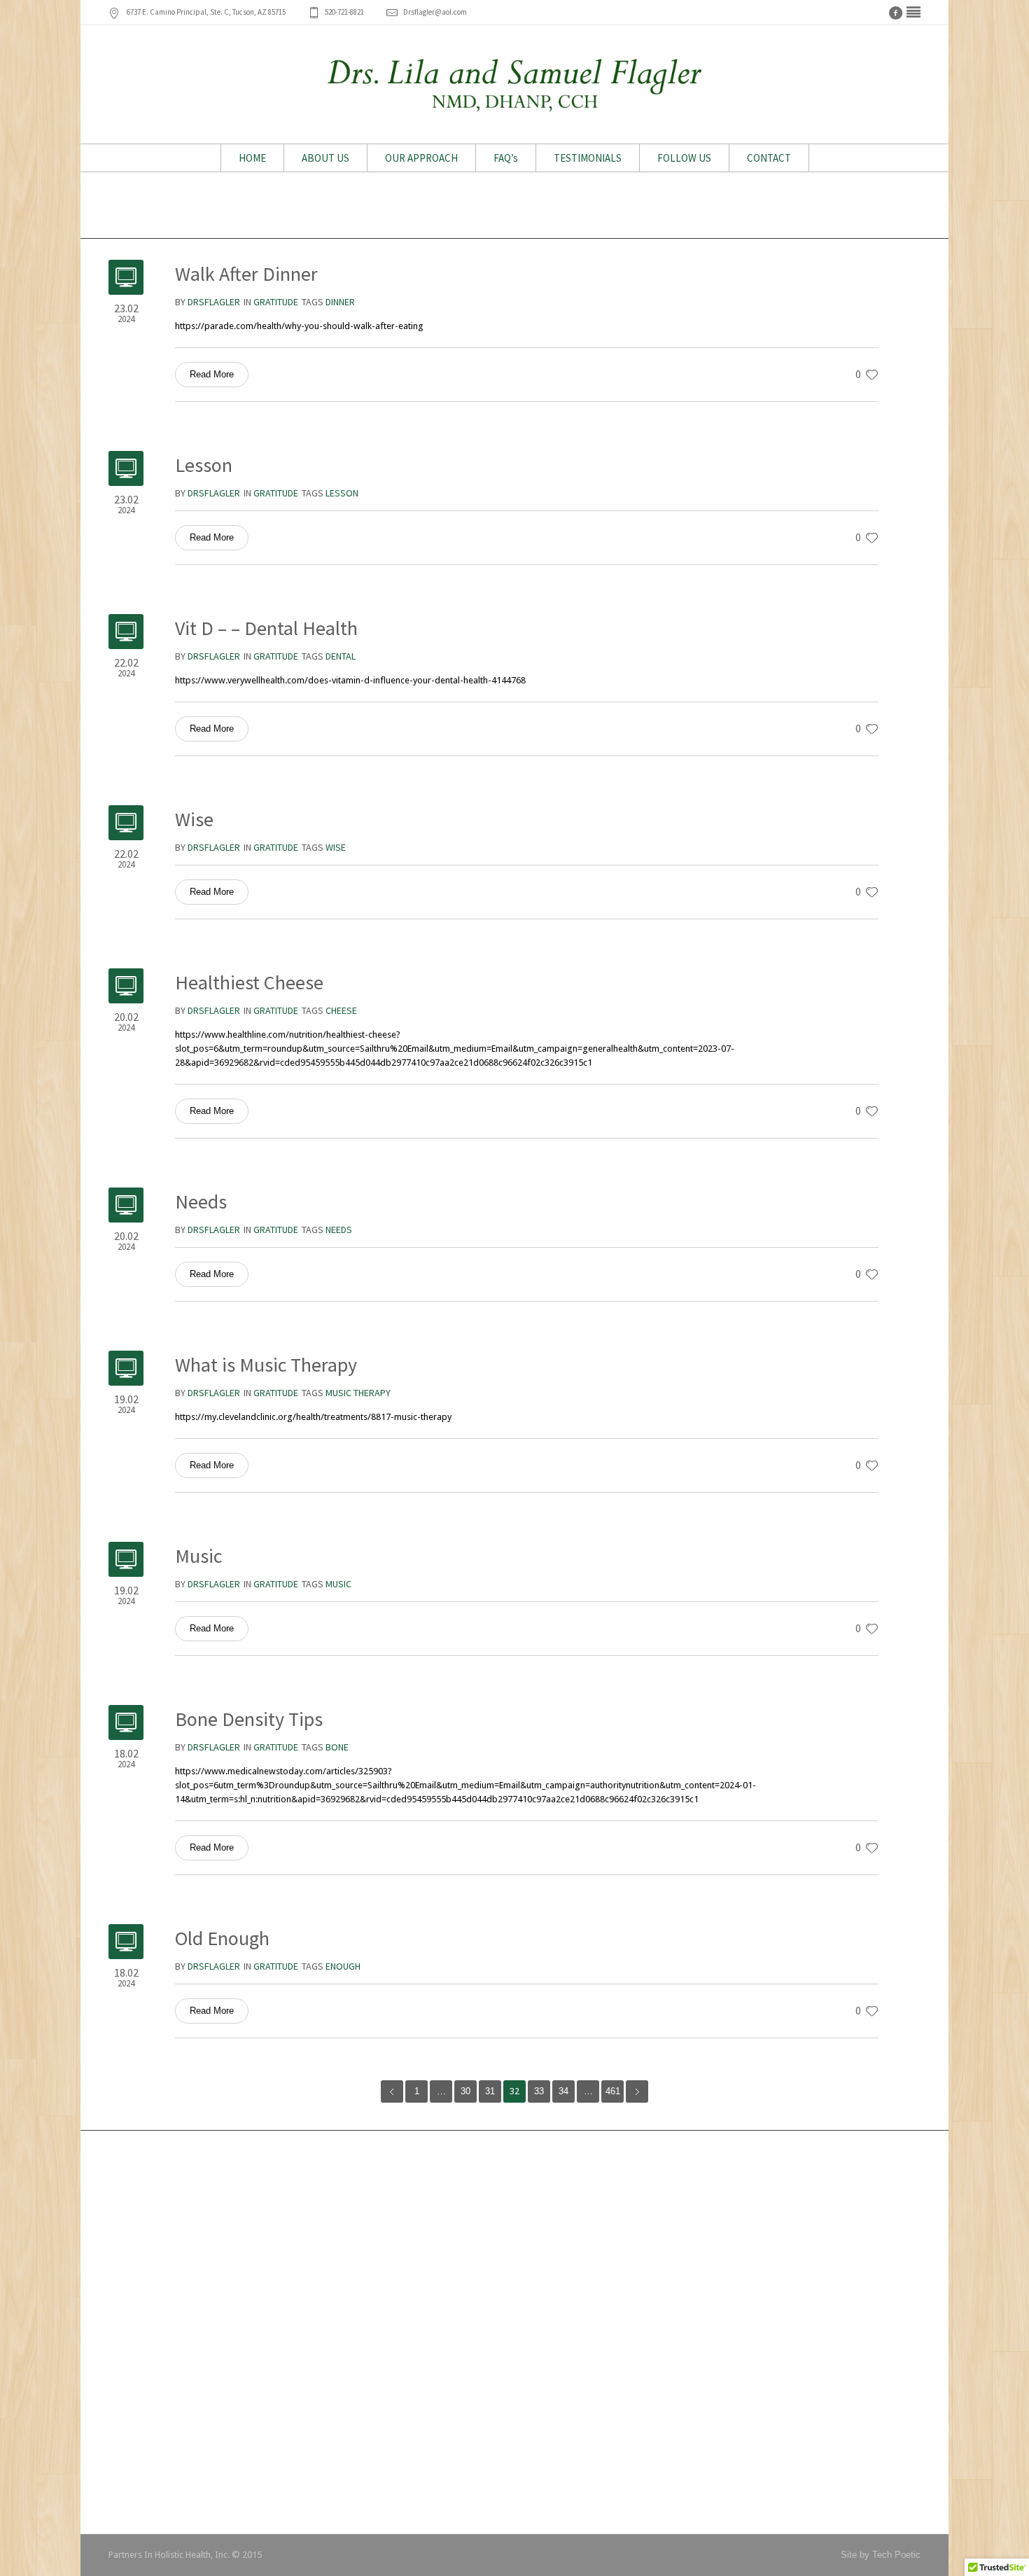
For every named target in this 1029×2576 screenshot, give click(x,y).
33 (539, 2091)
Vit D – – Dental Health (266, 628)
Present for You (150, 2304)
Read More (212, 374)
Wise (194, 819)
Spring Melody (147, 2422)
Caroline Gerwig (432, 2304)
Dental (341, 656)
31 (490, 2091)
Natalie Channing (434, 2283)
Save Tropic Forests (160, 2443)
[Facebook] (895, 13)
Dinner (340, 302)
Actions (696, 2262)
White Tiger (141, 2220)
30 (465, 2091)
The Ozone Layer (153, 2401)
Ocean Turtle (145, 2199)
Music (198, 1556)
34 (563, 2091)
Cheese (341, 1010)
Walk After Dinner (246, 274)
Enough (343, 1966)
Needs (201, 1202)
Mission (697, 2220)
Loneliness (140, 2262)
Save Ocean (143, 2485)
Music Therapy (358, 1393)
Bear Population (150, 2380)
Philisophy (702, 2241)
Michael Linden (430, 2241)
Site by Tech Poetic (881, 2555)
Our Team (701, 2199)
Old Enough (222, 1938)
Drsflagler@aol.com (435, 12)
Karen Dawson (429, 2199)
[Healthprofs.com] (913, 13)
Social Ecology (149, 2241)
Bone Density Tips (249, 1719)
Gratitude (276, 302)
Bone (337, 1747)
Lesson (204, 465)
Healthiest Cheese (249, 982)
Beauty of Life (147, 2283)
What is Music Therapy (266, 1365)
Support (697, 2283)
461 (613, 2091)
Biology (696, 2304)
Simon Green (426, 2262)
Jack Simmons (430, 2220)
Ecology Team (147, 2464)
